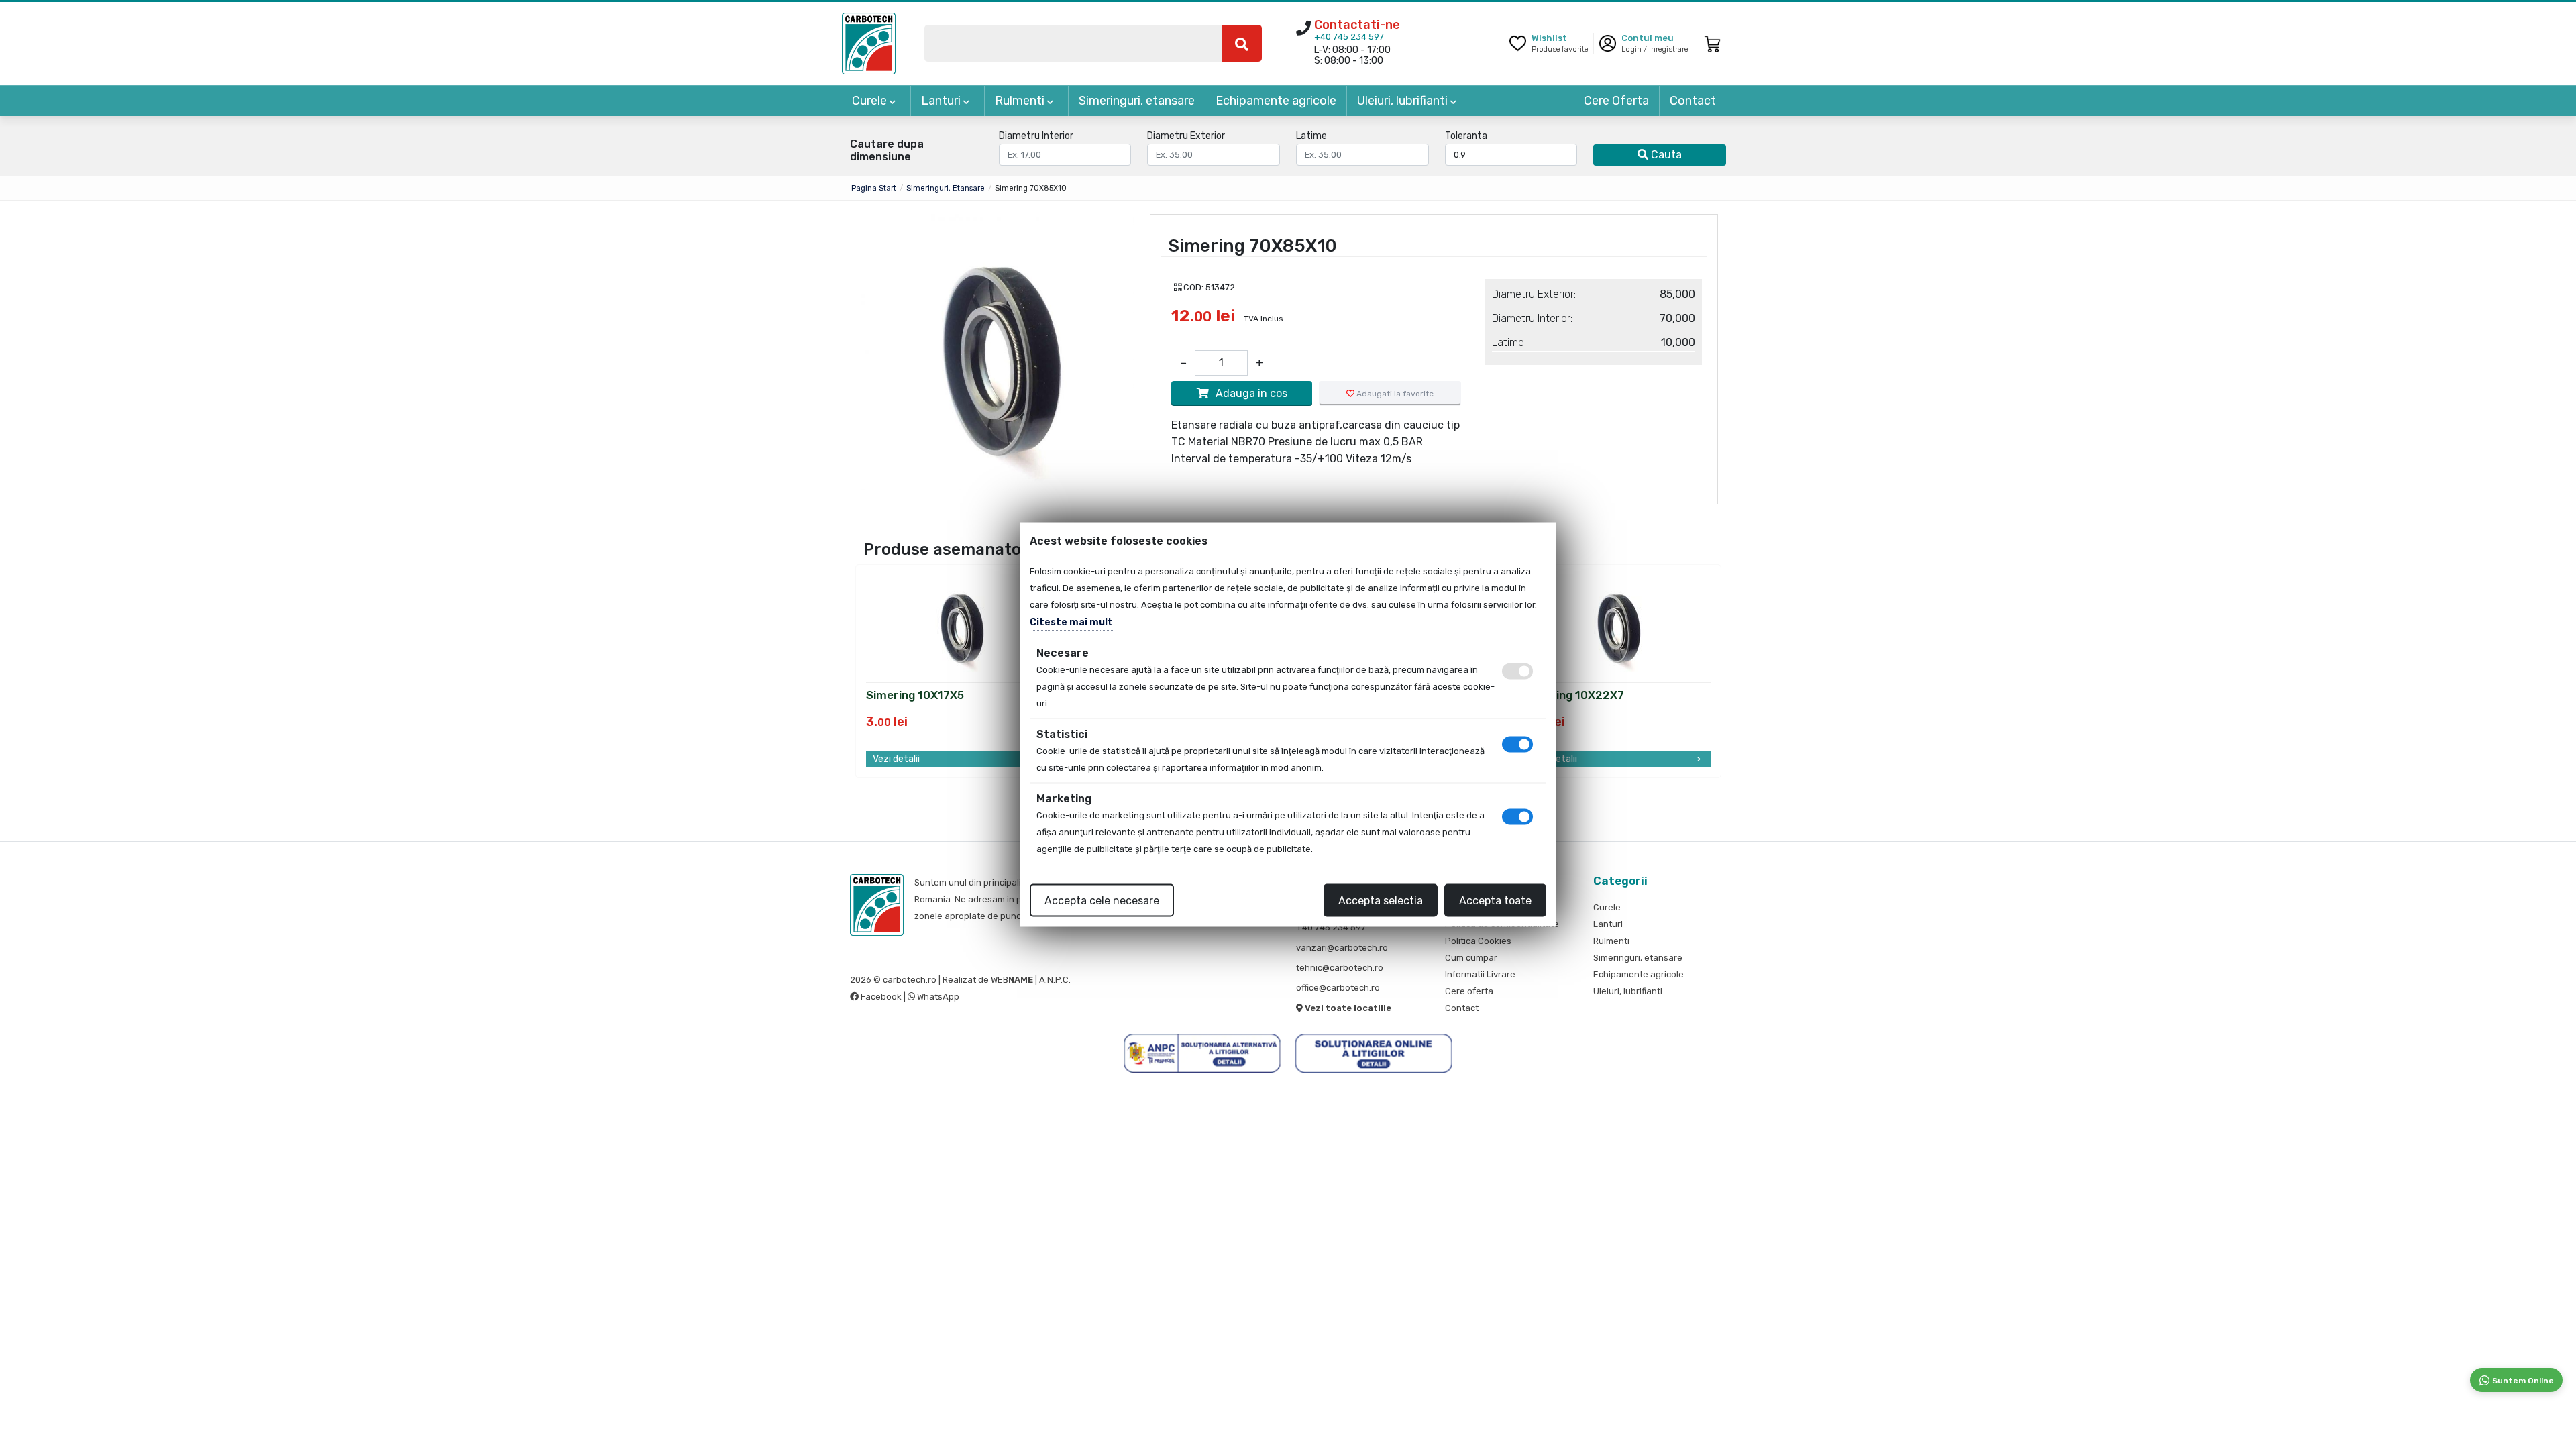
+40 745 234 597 (1349, 37)
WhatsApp (937, 997)
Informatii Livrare (1480, 974)
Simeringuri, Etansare (946, 188)
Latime (1311, 136)
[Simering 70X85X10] (996, 352)
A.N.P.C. (1055, 980)
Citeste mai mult (1071, 622)
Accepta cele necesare (1102, 901)
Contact (1693, 101)
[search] (1242, 43)
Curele (871, 101)
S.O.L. (1084, 980)
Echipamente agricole (1276, 101)
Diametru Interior (1036, 136)
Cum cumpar (1471, 958)
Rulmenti (1021, 101)
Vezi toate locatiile (1347, 1008)
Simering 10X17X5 (915, 696)
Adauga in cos (1251, 393)
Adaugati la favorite (1394, 394)
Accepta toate (1495, 901)
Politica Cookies (1478, 941)
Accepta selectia (1381, 901)
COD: (1193, 287)
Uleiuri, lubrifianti (1404, 101)
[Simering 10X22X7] (1617, 624)
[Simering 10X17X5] (960, 624)
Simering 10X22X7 (1574, 696)
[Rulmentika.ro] (869, 43)
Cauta (1665, 155)
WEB (1012, 980)
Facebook (881, 997)
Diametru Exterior (1186, 136)
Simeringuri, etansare (1137, 101)
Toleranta (1466, 136)
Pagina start (874, 188)
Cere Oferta (1616, 101)
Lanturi (942, 101)
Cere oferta (1469, 991)
